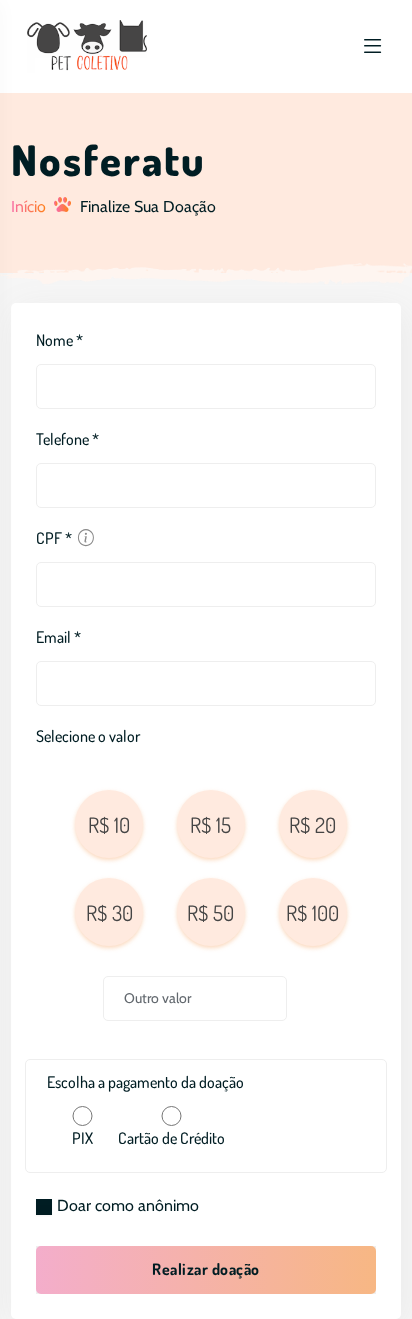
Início (28, 206)
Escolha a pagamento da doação (145, 1082)
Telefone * (67, 439)
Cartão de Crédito (171, 1138)
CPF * (54, 538)
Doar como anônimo (128, 1205)
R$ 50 (210, 912)
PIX (82, 1138)
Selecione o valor (88, 736)
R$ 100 (312, 912)
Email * (58, 637)
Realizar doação (205, 1269)
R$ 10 (109, 824)
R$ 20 (312, 824)
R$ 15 (210, 824)
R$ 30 (109, 912)
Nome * (59, 340)
